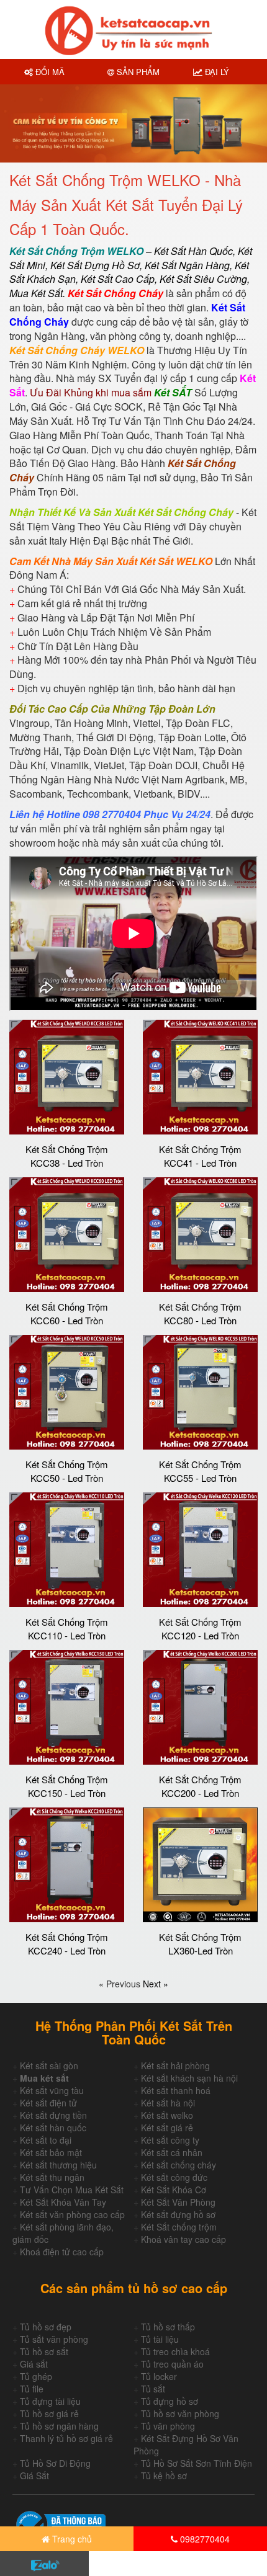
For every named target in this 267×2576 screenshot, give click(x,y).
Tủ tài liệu (160, 2339)
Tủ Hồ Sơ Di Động (55, 2463)
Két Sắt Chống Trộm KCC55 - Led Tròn (200, 1471)
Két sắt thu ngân (52, 2177)
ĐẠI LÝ (216, 72)
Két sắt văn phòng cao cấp (72, 2214)
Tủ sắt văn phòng (54, 2339)
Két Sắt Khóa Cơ (174, 2190)
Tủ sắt (153, 2389)
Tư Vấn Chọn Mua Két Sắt (72, 2190)
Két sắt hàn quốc (53, 2128)
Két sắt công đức (174, 2177)
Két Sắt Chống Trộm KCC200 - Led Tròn (200, 1786)
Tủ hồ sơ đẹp (46, 2327)
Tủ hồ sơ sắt (44, 2351)
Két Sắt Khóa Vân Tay (63, 2202)
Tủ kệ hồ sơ (164, 2476)
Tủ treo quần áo (172, 2364)
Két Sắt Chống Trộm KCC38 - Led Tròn (67, 1156)
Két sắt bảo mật (51, 2152)
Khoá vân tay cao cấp (183, 2239)
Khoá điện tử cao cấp (62, 2252)
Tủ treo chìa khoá (175, 2351)
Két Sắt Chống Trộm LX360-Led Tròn (200, 1943)
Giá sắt (34, 2364)
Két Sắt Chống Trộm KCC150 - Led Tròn (67, 1786)
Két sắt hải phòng (175, 2066)
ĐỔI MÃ (49, 72)
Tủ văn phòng (168, 2426)
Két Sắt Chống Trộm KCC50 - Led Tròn (67, 1471)
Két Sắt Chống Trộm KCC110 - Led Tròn (67, 1628)
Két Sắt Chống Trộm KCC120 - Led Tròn (200, 1628)
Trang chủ (71, 2539)
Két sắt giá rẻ (167, 2128)
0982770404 (204, 2539)
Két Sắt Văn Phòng (178, 2202)
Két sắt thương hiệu (58, 2165)
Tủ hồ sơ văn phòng (180, 2413)
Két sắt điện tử (48, 2103)
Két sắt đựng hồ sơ (178, 2214)
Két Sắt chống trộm (179, 2227)
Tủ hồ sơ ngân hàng (59, 2426)
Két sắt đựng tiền (53, 2115)
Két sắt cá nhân (172, 2152)
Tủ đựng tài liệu (50, 2401)
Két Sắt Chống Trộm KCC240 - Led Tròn (67, 1943)
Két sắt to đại (46, 2140)
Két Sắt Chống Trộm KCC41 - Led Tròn (200, 1156)
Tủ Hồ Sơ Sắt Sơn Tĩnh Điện (197, 2463)
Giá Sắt (34, 2476)
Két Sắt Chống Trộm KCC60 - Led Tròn (67, 1313)
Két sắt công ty (170, 2140)
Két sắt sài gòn (49, 2066)
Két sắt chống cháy (179, 2165)
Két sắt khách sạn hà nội (189, 2078)
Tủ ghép (36, 2376)
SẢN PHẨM (137, 72)
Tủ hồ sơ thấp (168, 2327)
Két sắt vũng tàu (52, 2090)
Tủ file (32, 2389)
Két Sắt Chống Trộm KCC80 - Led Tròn (200, 1313)
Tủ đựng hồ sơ (170, 2401)
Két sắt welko (167, 2115)
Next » (156, 1984)
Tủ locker (159, 2376)
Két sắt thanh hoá (176, 2090)
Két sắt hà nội (168, 2103)
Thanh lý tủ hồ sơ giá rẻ (66, 2438)
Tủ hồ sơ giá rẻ (49, 2413)
